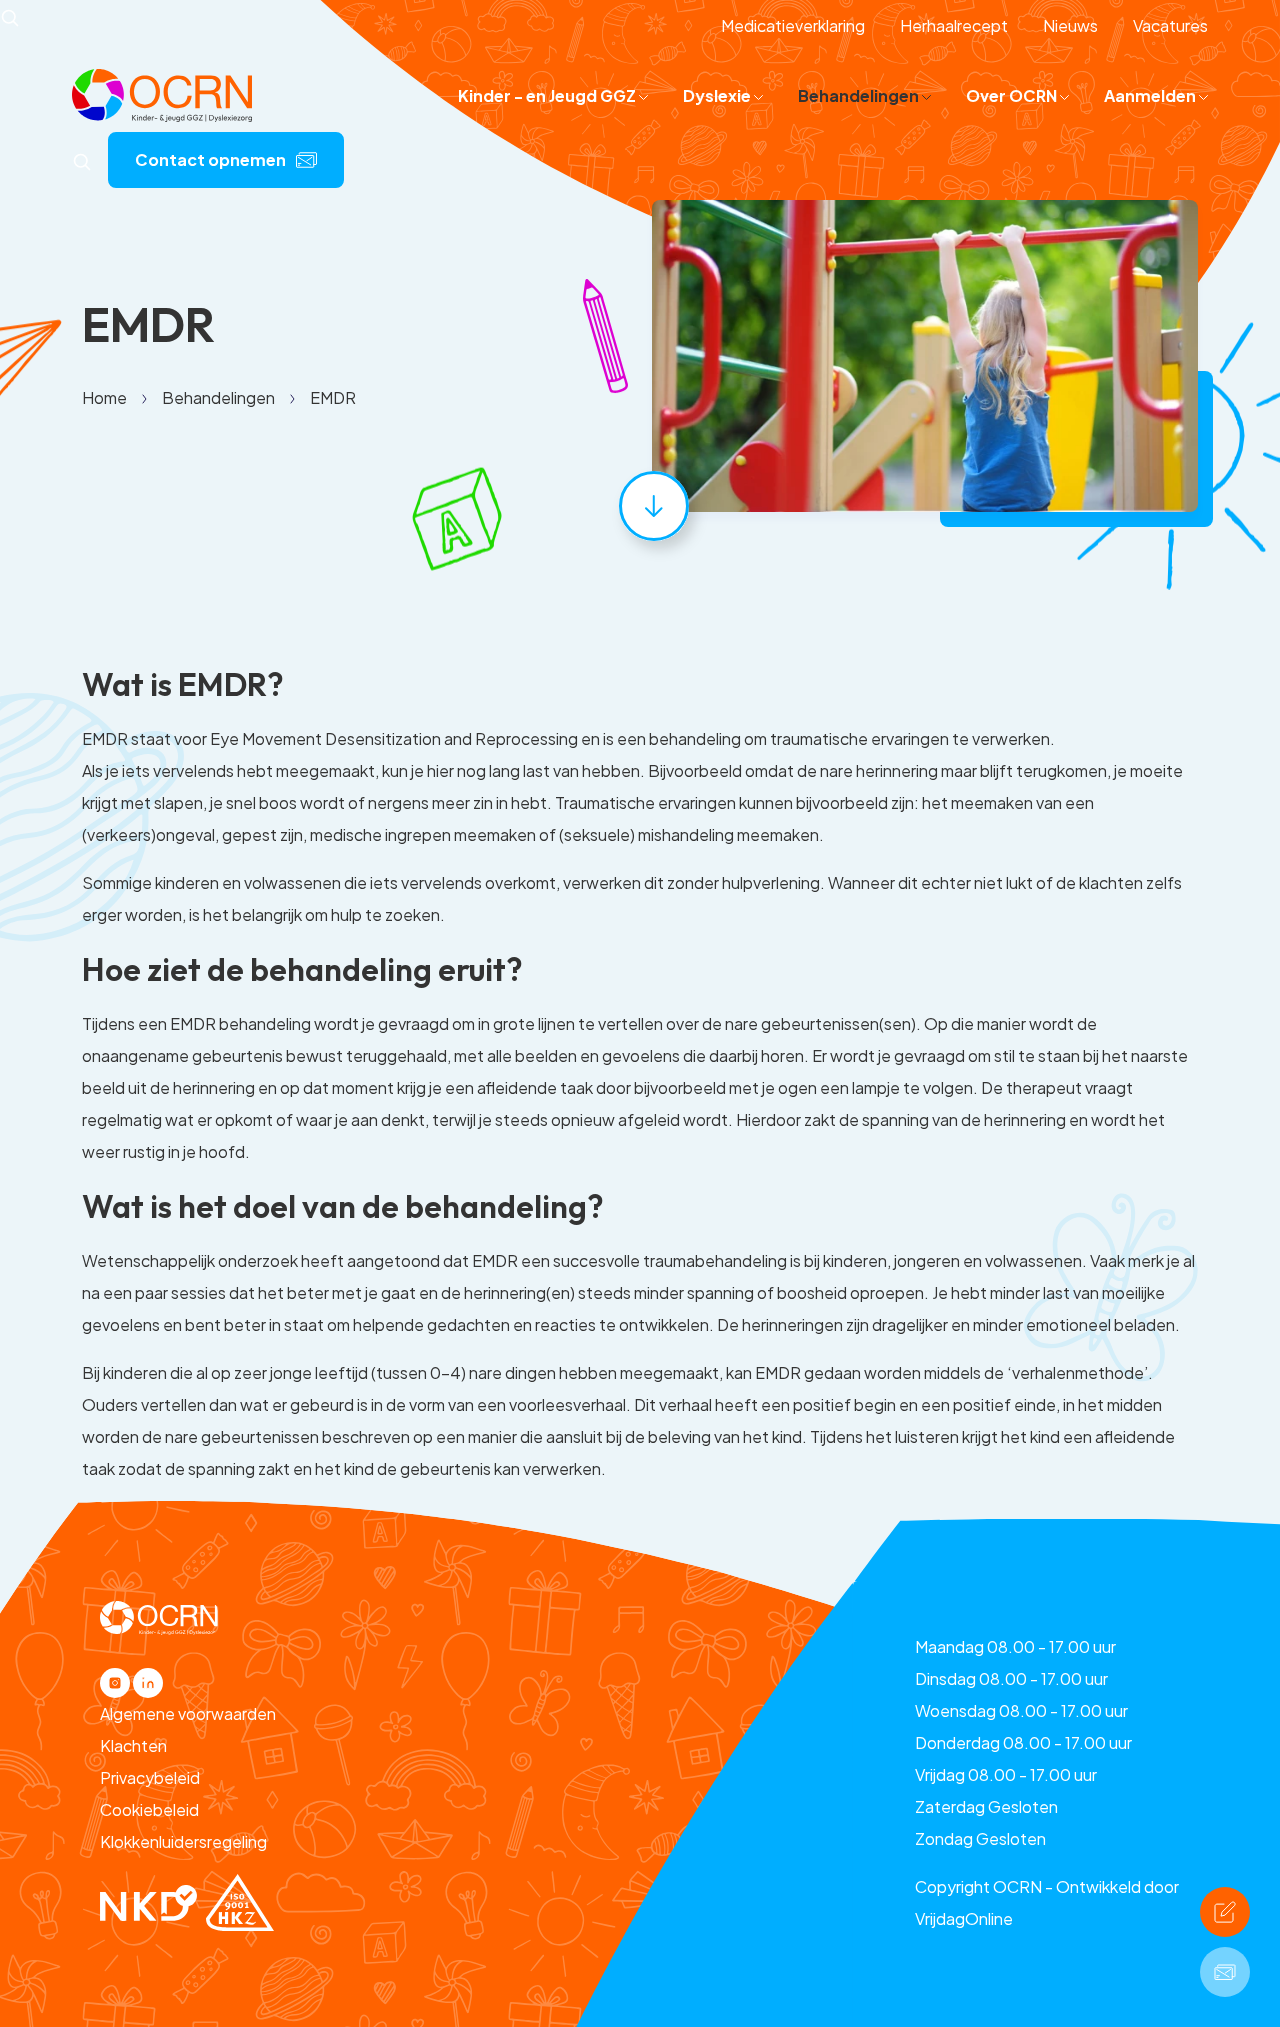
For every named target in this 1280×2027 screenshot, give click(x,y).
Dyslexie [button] (718, 95)
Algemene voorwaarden (188, 1713)
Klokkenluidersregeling (183, 1841)
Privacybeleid (150, 1777)
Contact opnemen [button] (210, 159)
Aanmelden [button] (1151, 95)
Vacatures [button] (1170, 25)
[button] (162, 93)
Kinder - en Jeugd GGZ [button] (548, 95)
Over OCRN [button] (1013, 95)
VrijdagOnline (964, 1918)
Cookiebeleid (149, 1809)
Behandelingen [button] (860, 95)
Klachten (133, 1745)
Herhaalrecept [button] (954, 25)
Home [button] (104, 397)
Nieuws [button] (1070, 25)
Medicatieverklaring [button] (793, 25)
